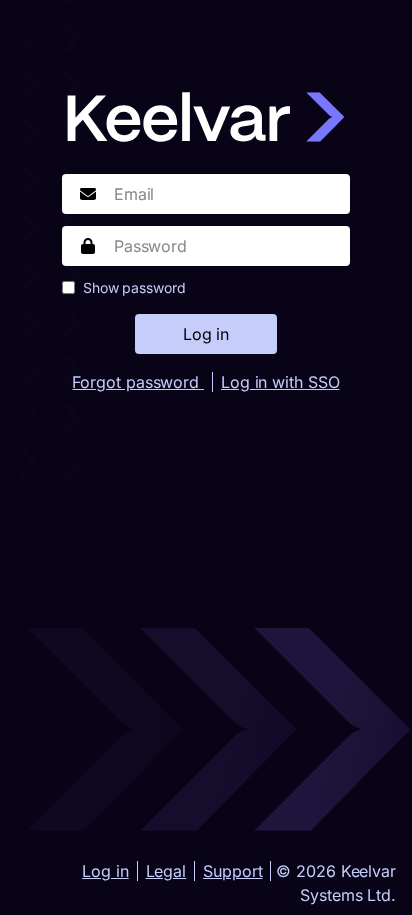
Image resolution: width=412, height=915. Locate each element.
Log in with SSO (280, 382)
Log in (105, 871)
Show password (134, 287)
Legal (166, 871)
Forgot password (137, 382)
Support (232, 871)
